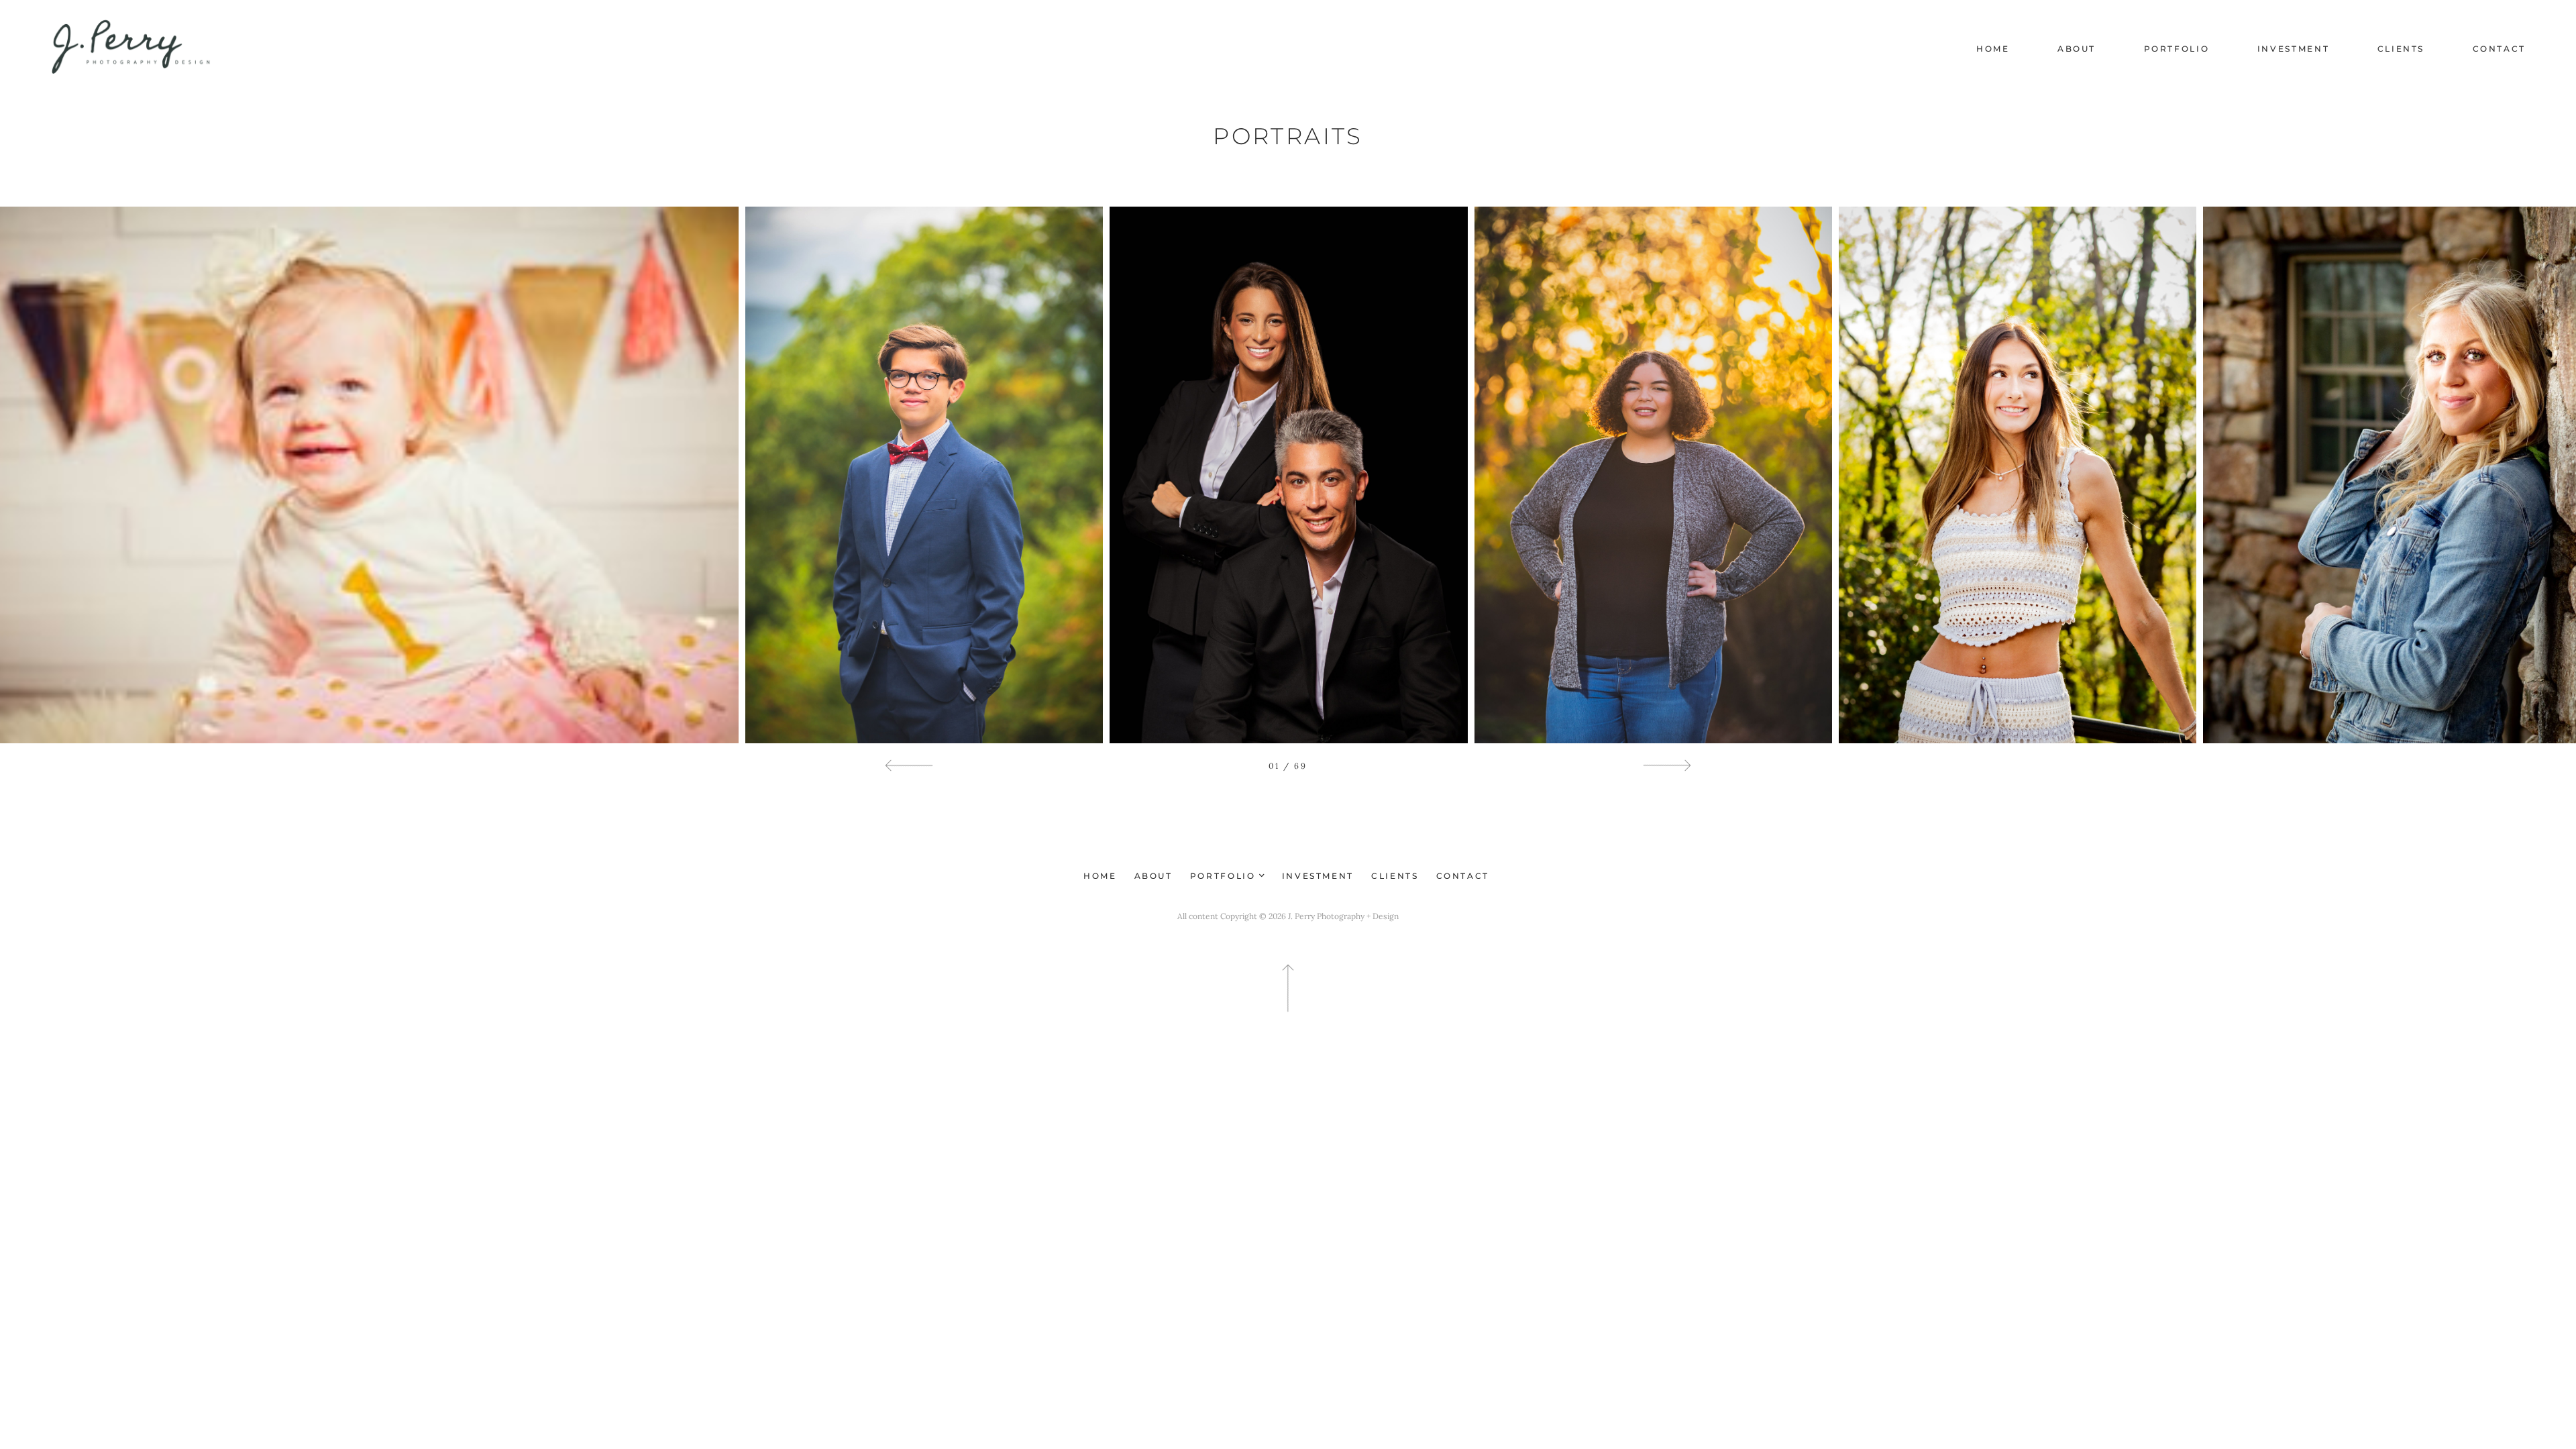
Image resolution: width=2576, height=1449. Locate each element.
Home (1993, 49)
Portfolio (2177, 49)
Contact (2499, 49)
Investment (2293, 49)
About (2077, 49)
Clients (2401, 49)
